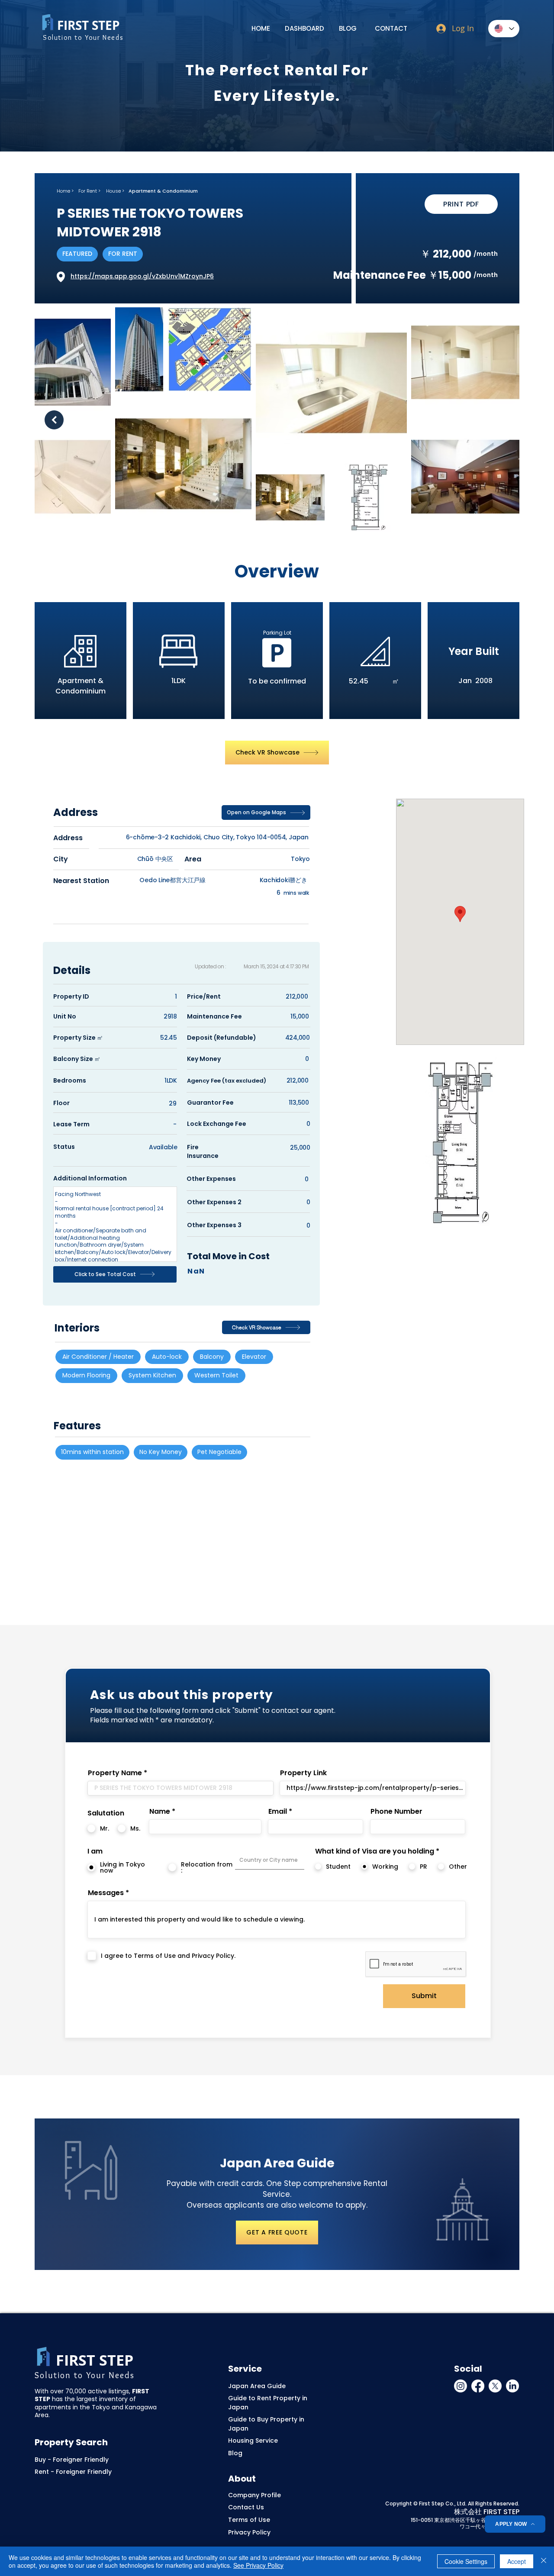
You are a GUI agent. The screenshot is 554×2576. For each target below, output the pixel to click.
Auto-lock (167, 1357)
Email (278, 1812)
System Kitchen (152, 1375)
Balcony (212, 1357)
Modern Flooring (86, 1375)
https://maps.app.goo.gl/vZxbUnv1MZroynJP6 (142, 276)
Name (160, 1812)
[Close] (544, 2561)
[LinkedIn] (512, 2386)
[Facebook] (478, 2386)
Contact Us (246, 2507)
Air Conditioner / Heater (98, 1357)
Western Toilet (216, 1375)
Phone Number (396, 1812)
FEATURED (77, 254)
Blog (235, 2453)
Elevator (254, 1357)
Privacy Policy (249, 2532)
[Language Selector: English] (504, 29)
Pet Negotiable (219, 1452)
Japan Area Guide (257, 2386)
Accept (517, 2561)
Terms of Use (249, 2520)
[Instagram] (461, 2386)
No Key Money (161, 1452)
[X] (495, 2386)
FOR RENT (123, 254)
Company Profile (254, 2495)
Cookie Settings (466, 2561)
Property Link (303, 1773)
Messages (106, 1893)
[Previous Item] (54, 420)
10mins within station (92, 1452)
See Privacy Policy (258, 2565)
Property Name (115, 1773)
